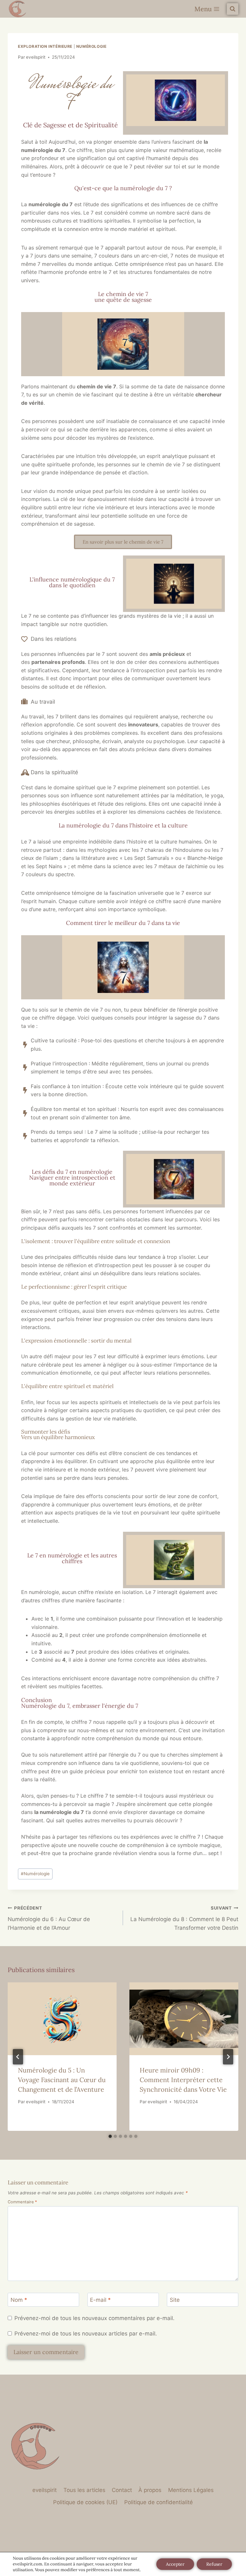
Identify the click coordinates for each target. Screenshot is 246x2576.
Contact (122, 2490)
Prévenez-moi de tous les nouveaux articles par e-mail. (86, 2334)
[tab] (110, 2136)
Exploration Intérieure (45, 46)
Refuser (214, 2564)
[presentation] (62, 2019)
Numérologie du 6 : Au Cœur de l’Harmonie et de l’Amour (49, 1918)
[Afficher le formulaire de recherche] (233, 9)
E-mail (100, 2300)
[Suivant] (228, 2057)
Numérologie (91, 46)
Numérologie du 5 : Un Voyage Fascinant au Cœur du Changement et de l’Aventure (62, 2080)
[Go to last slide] (18, 2057)
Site (175, 2300)
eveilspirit (36, 57)
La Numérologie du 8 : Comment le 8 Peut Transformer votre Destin (184, 1918)
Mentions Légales (191, 2490)
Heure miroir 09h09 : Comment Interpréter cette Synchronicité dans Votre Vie (183, 2080)
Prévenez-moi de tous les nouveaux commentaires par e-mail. (94, 2318)
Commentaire (22, 2202)
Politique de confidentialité (159, 2502)
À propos (150, 2490)
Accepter (175, 2564)
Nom (19, 2300)
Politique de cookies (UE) (85, 2502)
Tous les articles (84, 2490)
